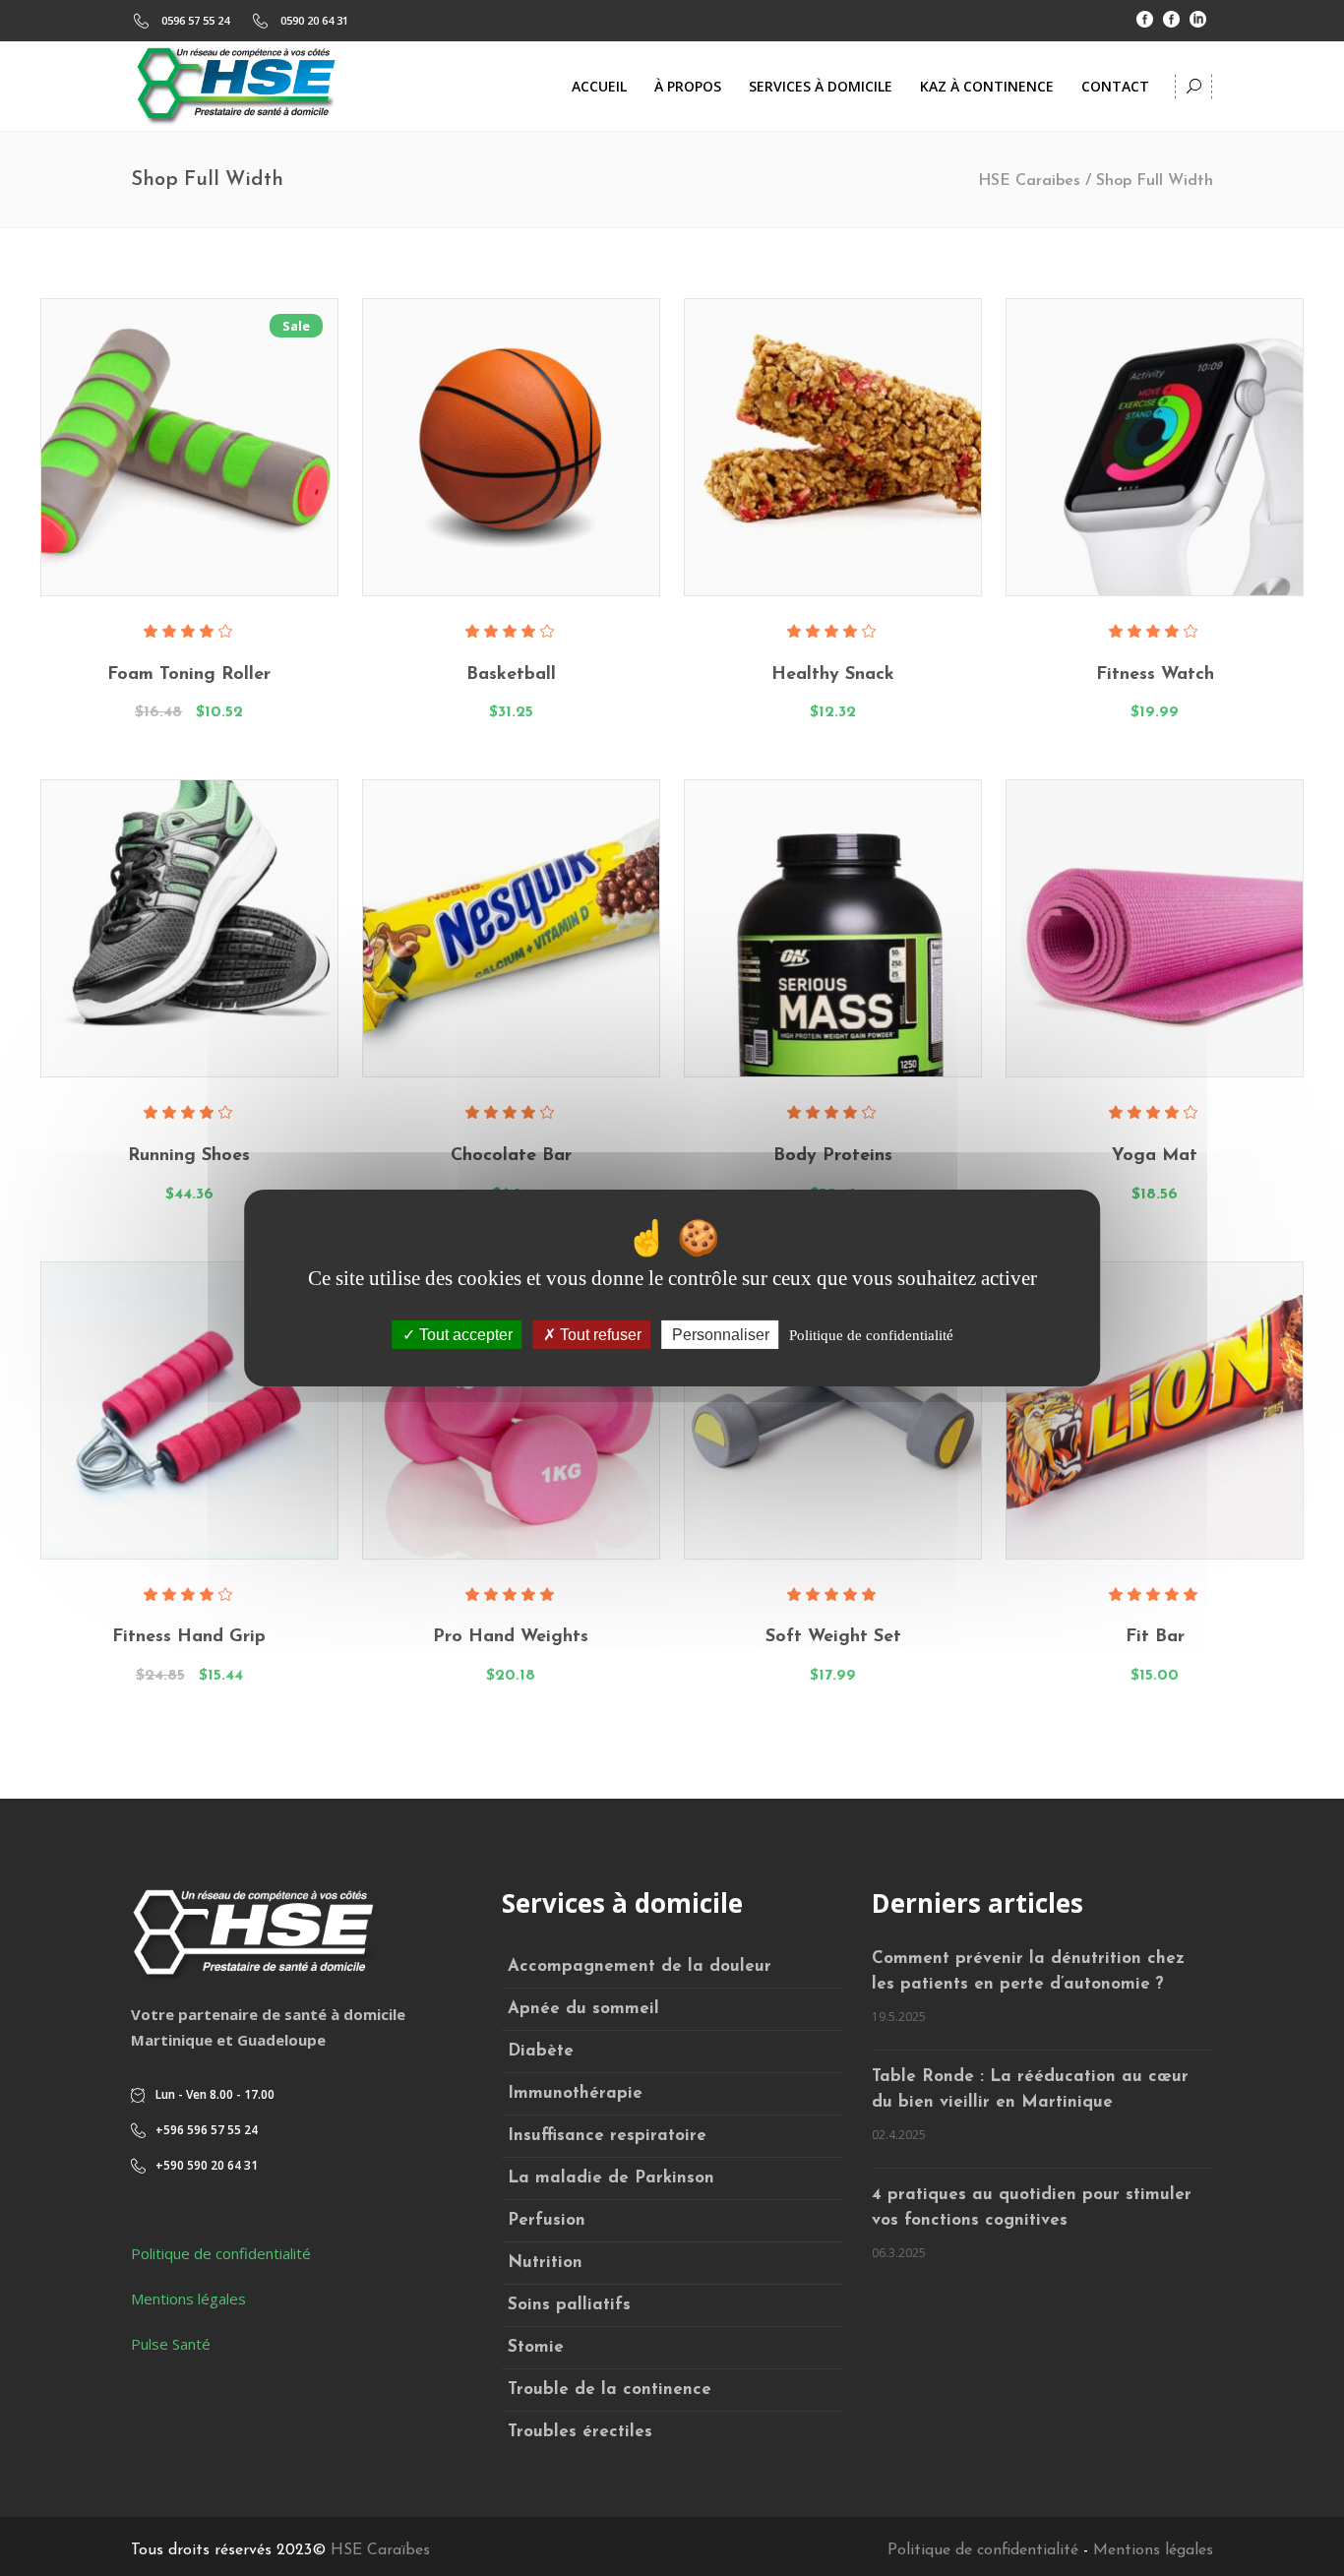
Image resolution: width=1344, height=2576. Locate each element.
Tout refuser (599, 1335)
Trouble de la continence (610, 2390)
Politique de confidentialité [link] (871, 1335)
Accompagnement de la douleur (640, 1966)
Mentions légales (188, 2299)
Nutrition (545, 2263)
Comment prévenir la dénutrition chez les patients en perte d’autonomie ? (1028, 1971)
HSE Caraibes (1029, 181)
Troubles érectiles (580, 2432)
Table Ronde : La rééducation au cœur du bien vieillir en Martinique (1030, 2089)
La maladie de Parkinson (611, 2178)
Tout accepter (464, 1335)
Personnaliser (721, 1335)
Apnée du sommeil (583, 2009)
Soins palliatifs (569, 2305)
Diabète (541, 2051)
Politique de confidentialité (221, 2253)
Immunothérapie (575, 2093)
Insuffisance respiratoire (607, 2136)
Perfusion (547, 2220)
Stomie (536, 2347)
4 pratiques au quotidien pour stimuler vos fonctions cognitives (1032, 2208)
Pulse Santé (171, 2344)
